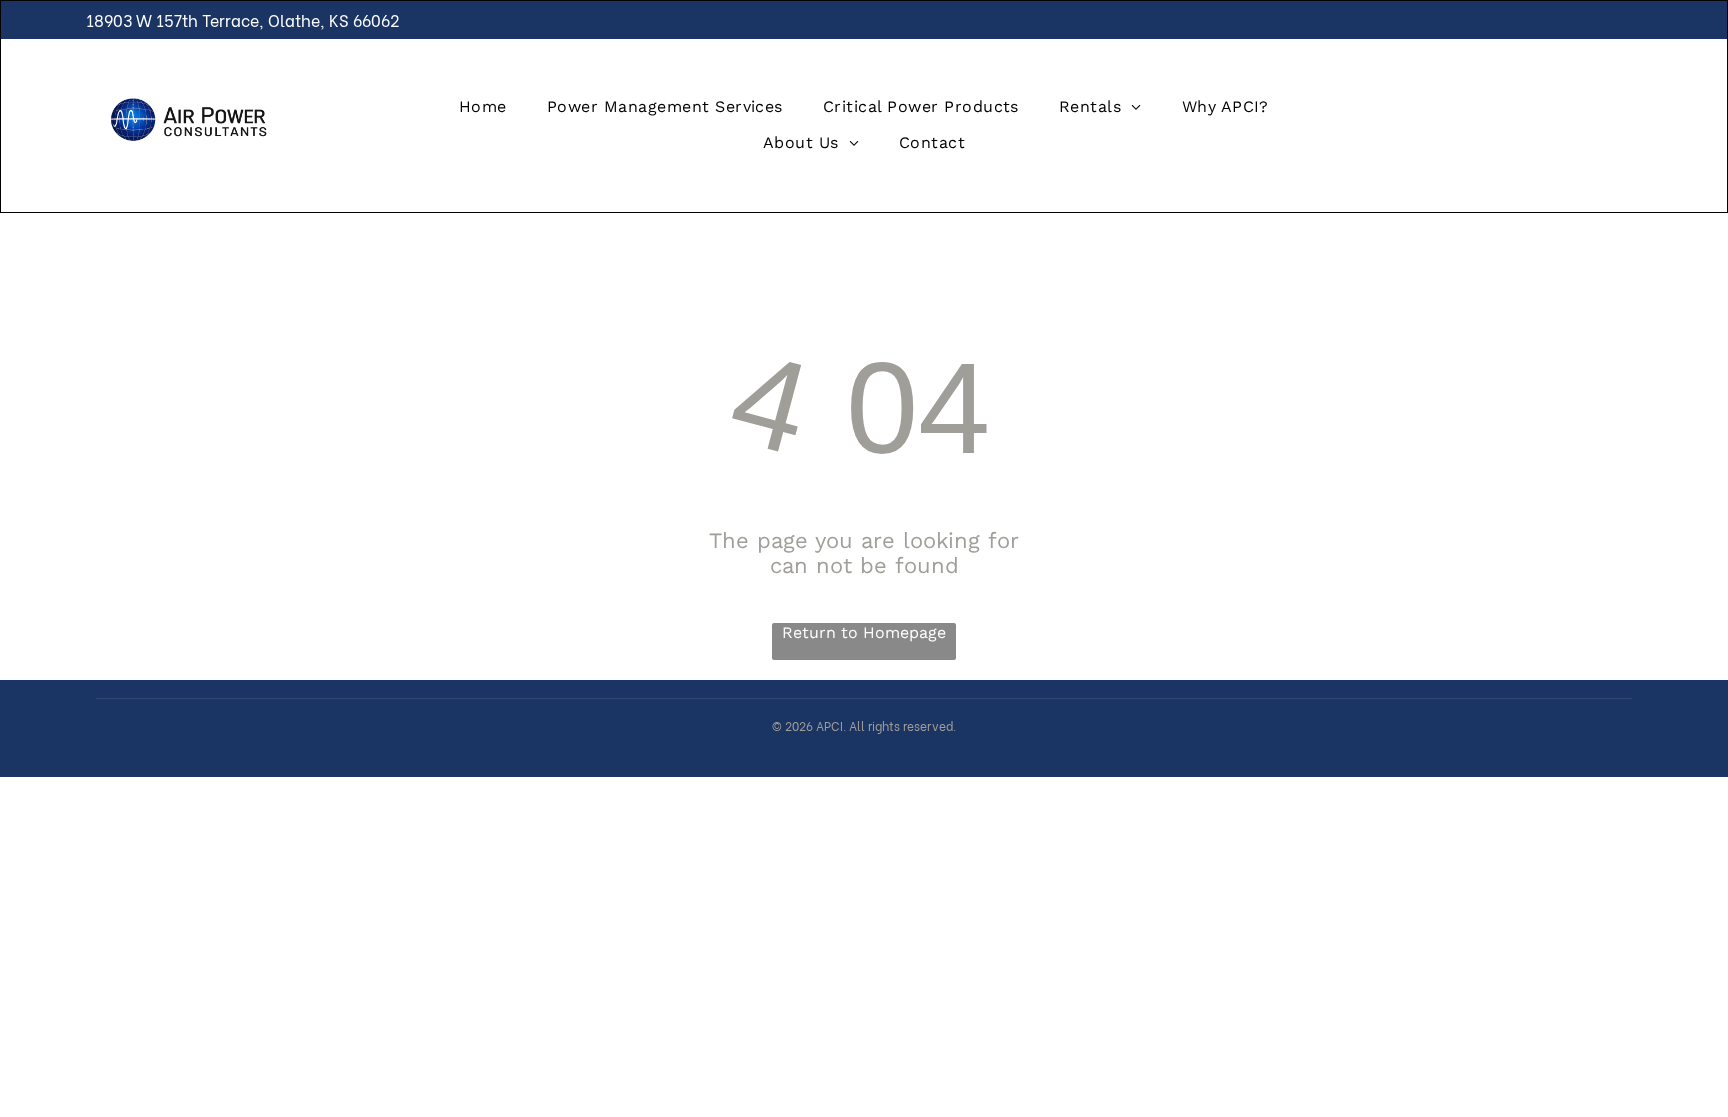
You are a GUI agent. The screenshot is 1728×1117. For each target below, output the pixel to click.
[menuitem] (483, 107)
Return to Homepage (864, 632)
